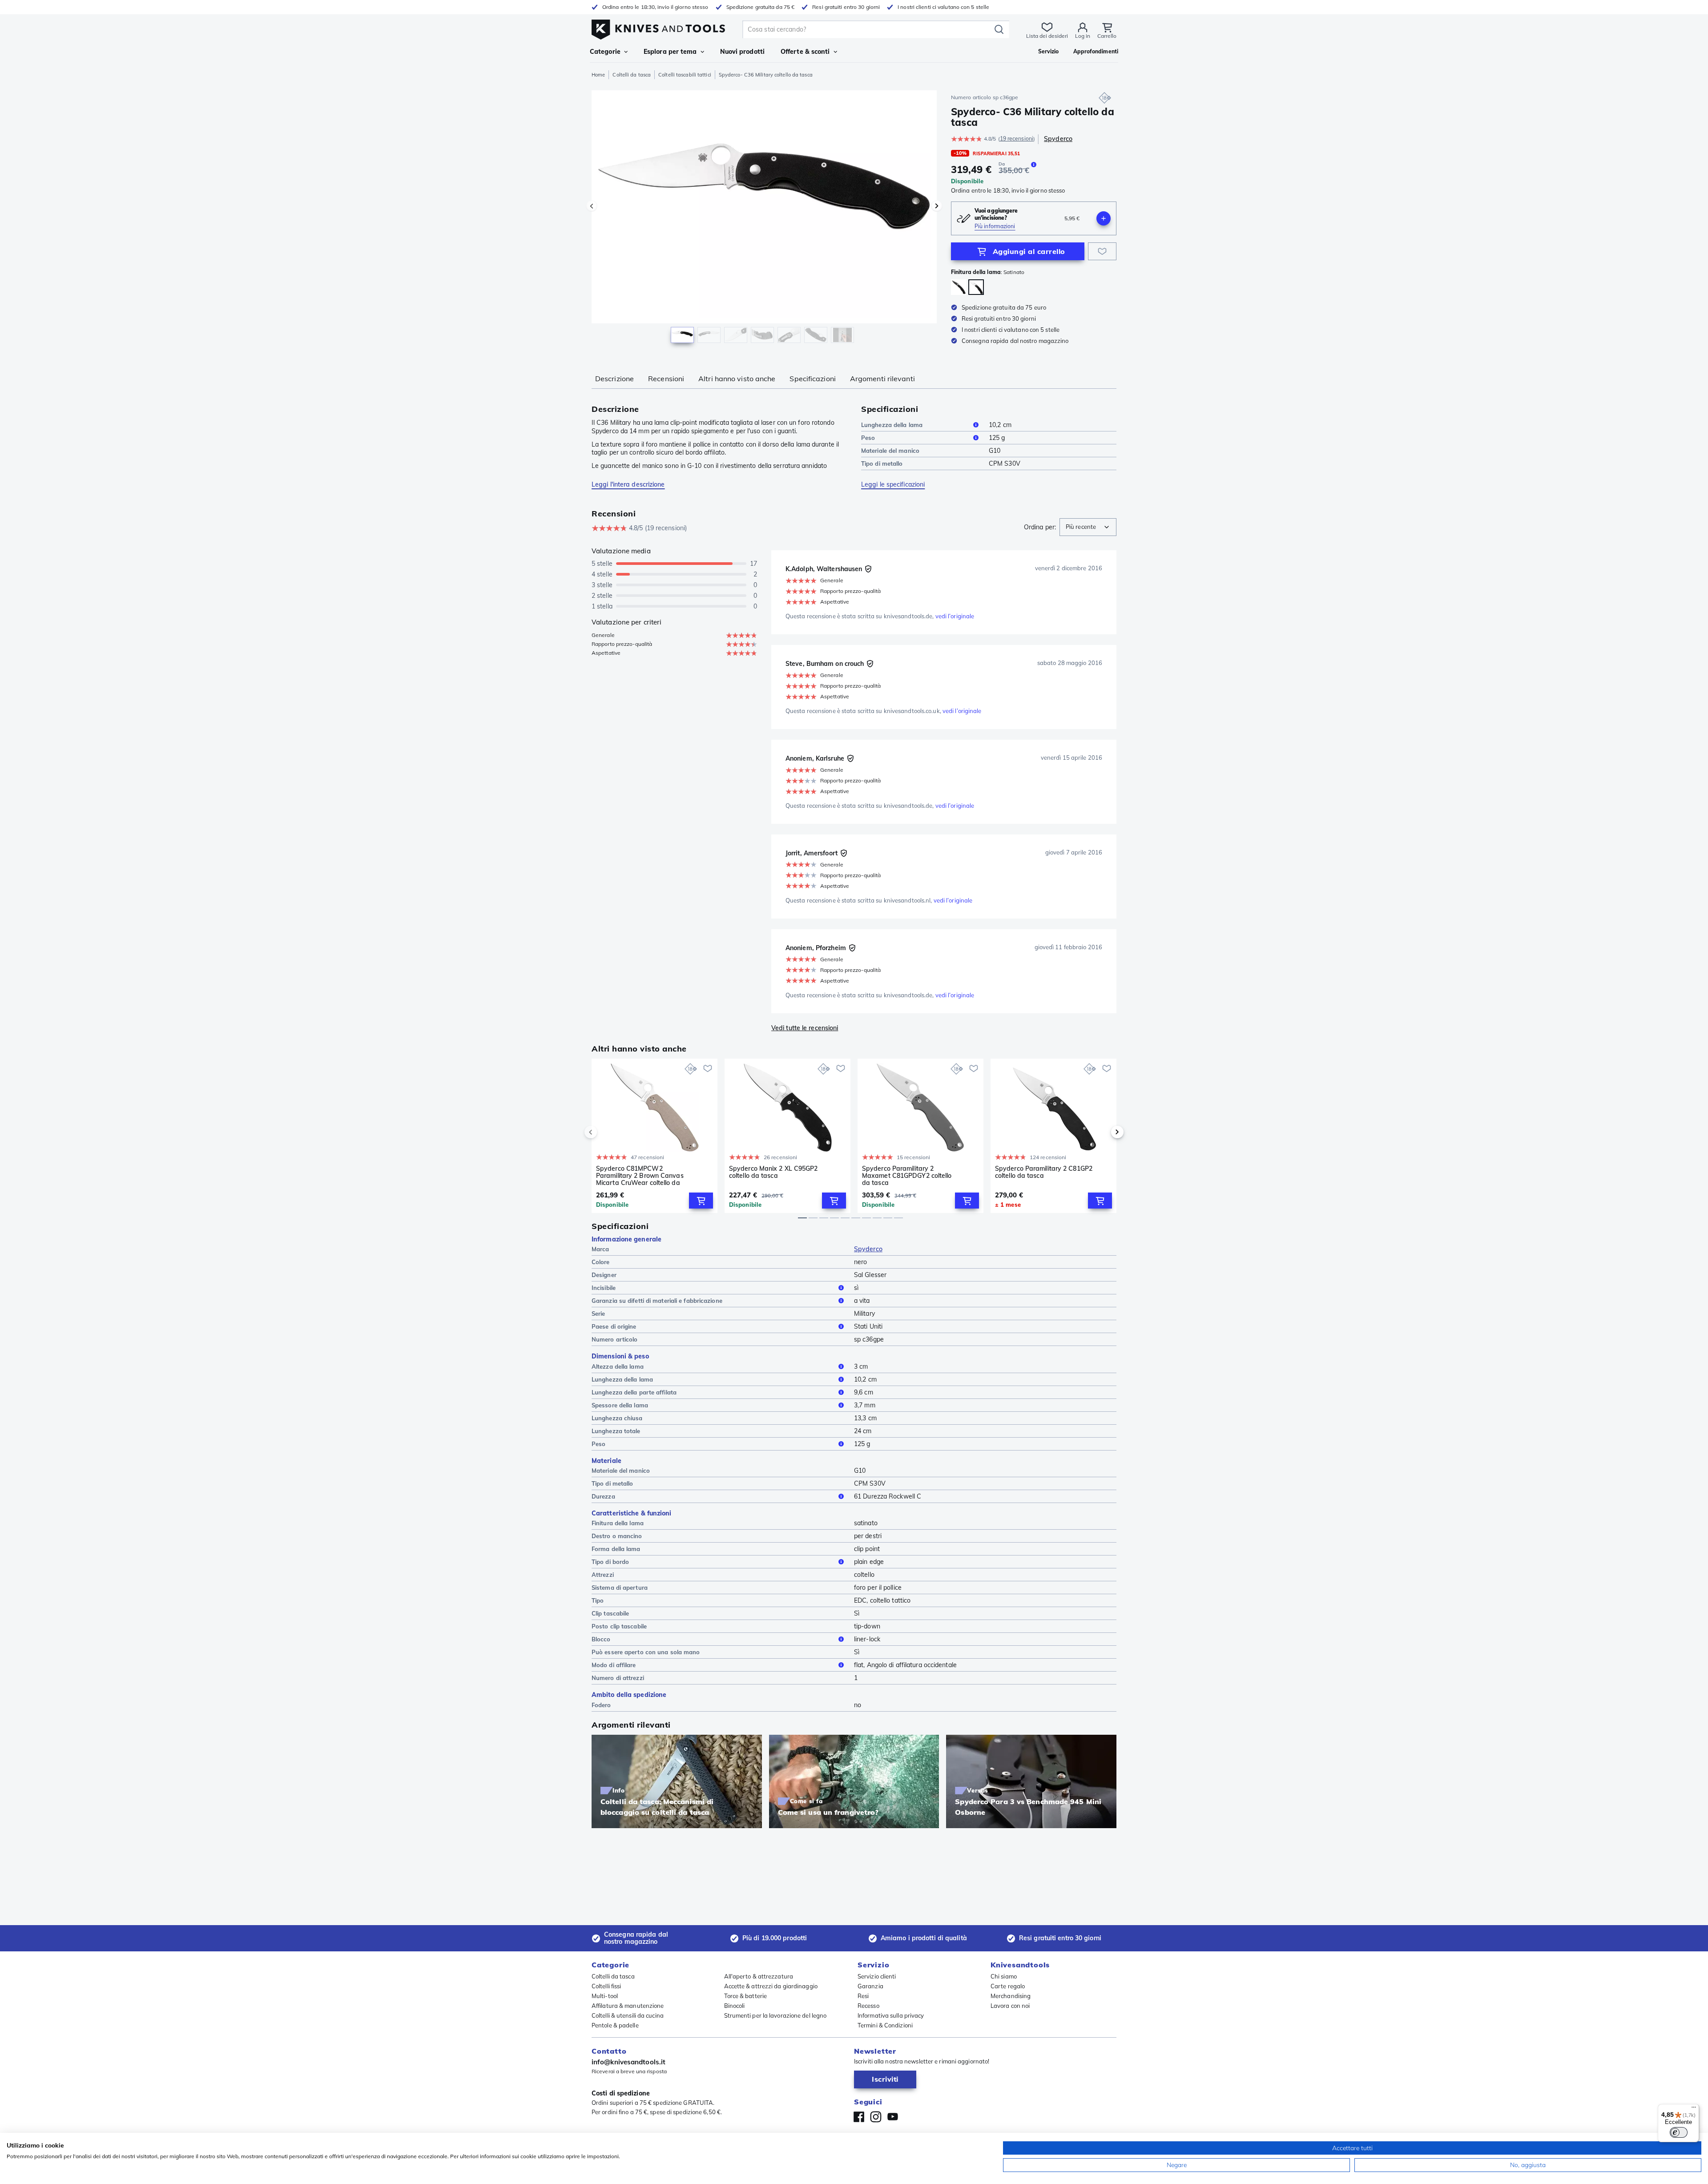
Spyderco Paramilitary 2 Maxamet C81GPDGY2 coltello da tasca (907, 1176)
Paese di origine (614, 1326)
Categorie (605, 52)
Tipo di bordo (610, 1562)
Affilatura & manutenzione (628, 2006)
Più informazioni (995, 226)
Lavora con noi (1010, 2006)
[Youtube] (893, 2117)
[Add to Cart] (701, 1201)
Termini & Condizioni (885, 2025)
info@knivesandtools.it (628, 2062)
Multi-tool (605, 1996)
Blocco (601, 1639)
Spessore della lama (620, 1405)
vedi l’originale (955, 616)
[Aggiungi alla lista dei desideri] (1102, 251)
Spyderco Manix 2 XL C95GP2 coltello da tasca (773, 1172)
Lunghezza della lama (892, 425)
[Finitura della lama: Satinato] (976, 287)
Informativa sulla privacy (891, 2015)
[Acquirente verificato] (868, 569)
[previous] (606, 1132)
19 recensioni (1017, 139)
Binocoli (735, 2006)
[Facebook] (859, 2117)
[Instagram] (876, 2117)
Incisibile (604, 1288)
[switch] (1679, 2132)
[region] (764, 219)
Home (598, 75)
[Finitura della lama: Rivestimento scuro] (959, 287)
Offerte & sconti (805, 52)
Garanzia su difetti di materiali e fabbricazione (657, 1301)
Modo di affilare (614, 1665)
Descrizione (614, 379)
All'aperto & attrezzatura (759, 1976)
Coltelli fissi (606, 1986)
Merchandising (1011, 1996)
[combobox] (1088, 527)
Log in (1083, 36)
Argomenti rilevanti (882, 379)
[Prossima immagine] (937, 206)
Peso (868, 438)
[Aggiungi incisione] (1104, 218)
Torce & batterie (746, 1996)
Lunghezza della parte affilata (634, 1392)
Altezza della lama (618, 1366)
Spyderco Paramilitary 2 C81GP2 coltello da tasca (1044, 1172)
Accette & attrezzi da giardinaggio (771, 1986)
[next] (1102, 1132)
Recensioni (666, 379)
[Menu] (1694, 2109)
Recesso (868, 2006)
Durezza (603, 1496)
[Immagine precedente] (592, 206)
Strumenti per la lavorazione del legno (775, 2015)
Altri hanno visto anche (737, 379)
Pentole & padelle (615, 2025)
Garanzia (870, 1986)
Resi (863, 1996)
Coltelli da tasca (632, 75)
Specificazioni (812, 379)
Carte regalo (1008, 1986)
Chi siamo (1004, 1976)
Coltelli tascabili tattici (685, 75)
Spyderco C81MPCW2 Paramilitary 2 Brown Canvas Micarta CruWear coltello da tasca (640, 1176)
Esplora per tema (670, 52)
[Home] (658, 27)
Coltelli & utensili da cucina (628, 2015)
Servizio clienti (877, 1976)
